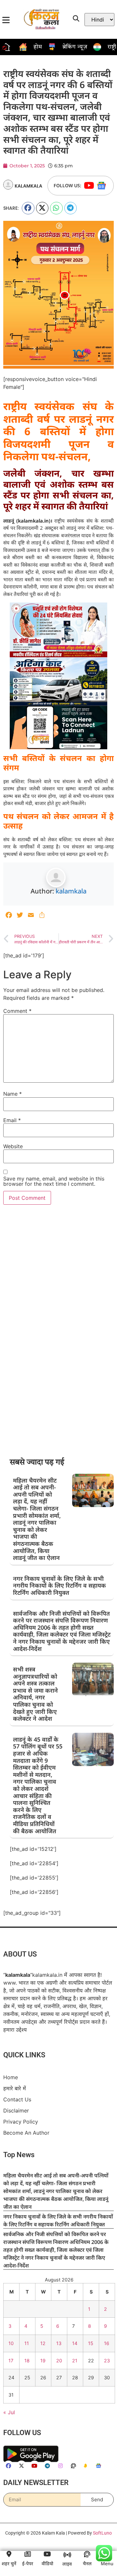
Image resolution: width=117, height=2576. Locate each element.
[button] (28, 208)
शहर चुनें (9, 2563)
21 (75, 2361)
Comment (17, 1011)
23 (107, 2361)
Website (13, 1146)
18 (27, 2361)
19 (43, 2361)
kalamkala (71, 891)
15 (91, 2343)
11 (27, 2343)
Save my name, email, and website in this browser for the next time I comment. (54, 1181)
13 (59, 2343)
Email (12, 1120)
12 (43, 2343)
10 (11, 2343)
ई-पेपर (28, 2563)
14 (75, 2343)
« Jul (9, 2412)
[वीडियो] (47, 2554)
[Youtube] (89, 186)
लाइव (67, 2564)
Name (13, 1094)
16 (107, 2343)
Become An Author (26, 2133)
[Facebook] (8, 2466)
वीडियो (47, 2563)
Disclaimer (16, 2111)
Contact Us (17, 2099)
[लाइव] (67, 2555)
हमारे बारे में (15, 2088)
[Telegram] (47, 2466)
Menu (107, 2563)
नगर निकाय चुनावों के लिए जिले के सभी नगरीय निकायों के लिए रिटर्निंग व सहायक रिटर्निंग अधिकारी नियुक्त (59, 1585)
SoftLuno (102, 2533)
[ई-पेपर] (28, 2554)
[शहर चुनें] (9, 2554)
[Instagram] (60, 2466)
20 (59, 2361)
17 (11, 2361)
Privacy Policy (21, 2122)
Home (11, 2077)
